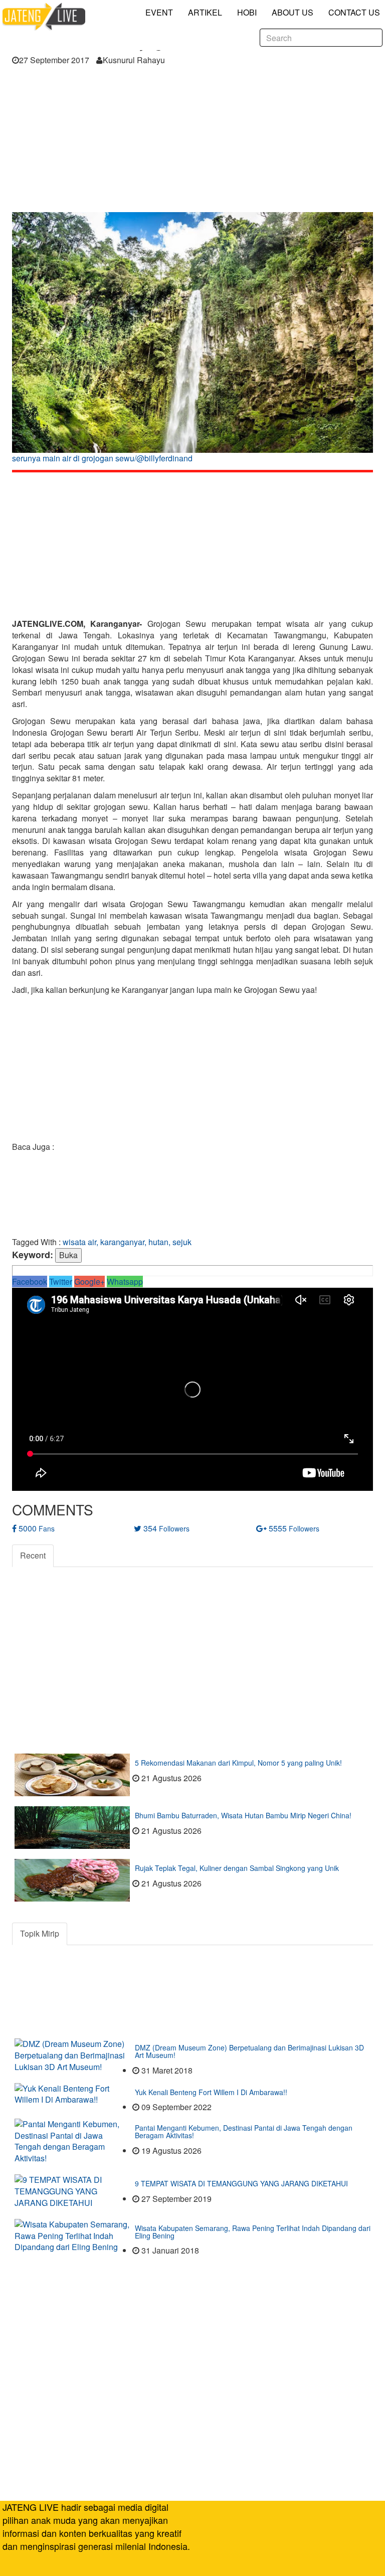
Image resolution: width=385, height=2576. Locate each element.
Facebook (30, 1281)
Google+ (89, 1281)
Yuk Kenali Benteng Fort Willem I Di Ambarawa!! (211, 2092)
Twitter (61, 1281)
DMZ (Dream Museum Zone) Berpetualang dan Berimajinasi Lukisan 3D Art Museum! (249, 2051)
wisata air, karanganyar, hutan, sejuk (127, 1242)
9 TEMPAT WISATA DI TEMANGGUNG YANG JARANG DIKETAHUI (241, 2183)
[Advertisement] (192, 142)
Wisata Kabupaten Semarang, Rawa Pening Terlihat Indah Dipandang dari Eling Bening (253, 2232)
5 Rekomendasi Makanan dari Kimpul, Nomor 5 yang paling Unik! (238, 1763)
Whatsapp (125, 1281)
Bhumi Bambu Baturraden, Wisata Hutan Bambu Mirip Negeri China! (243, 1815)
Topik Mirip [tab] (40, 1933)
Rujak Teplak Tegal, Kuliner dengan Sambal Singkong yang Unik (237, 1868)
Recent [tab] (33, 1555)
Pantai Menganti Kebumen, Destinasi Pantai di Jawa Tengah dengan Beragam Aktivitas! (244, 2131)
